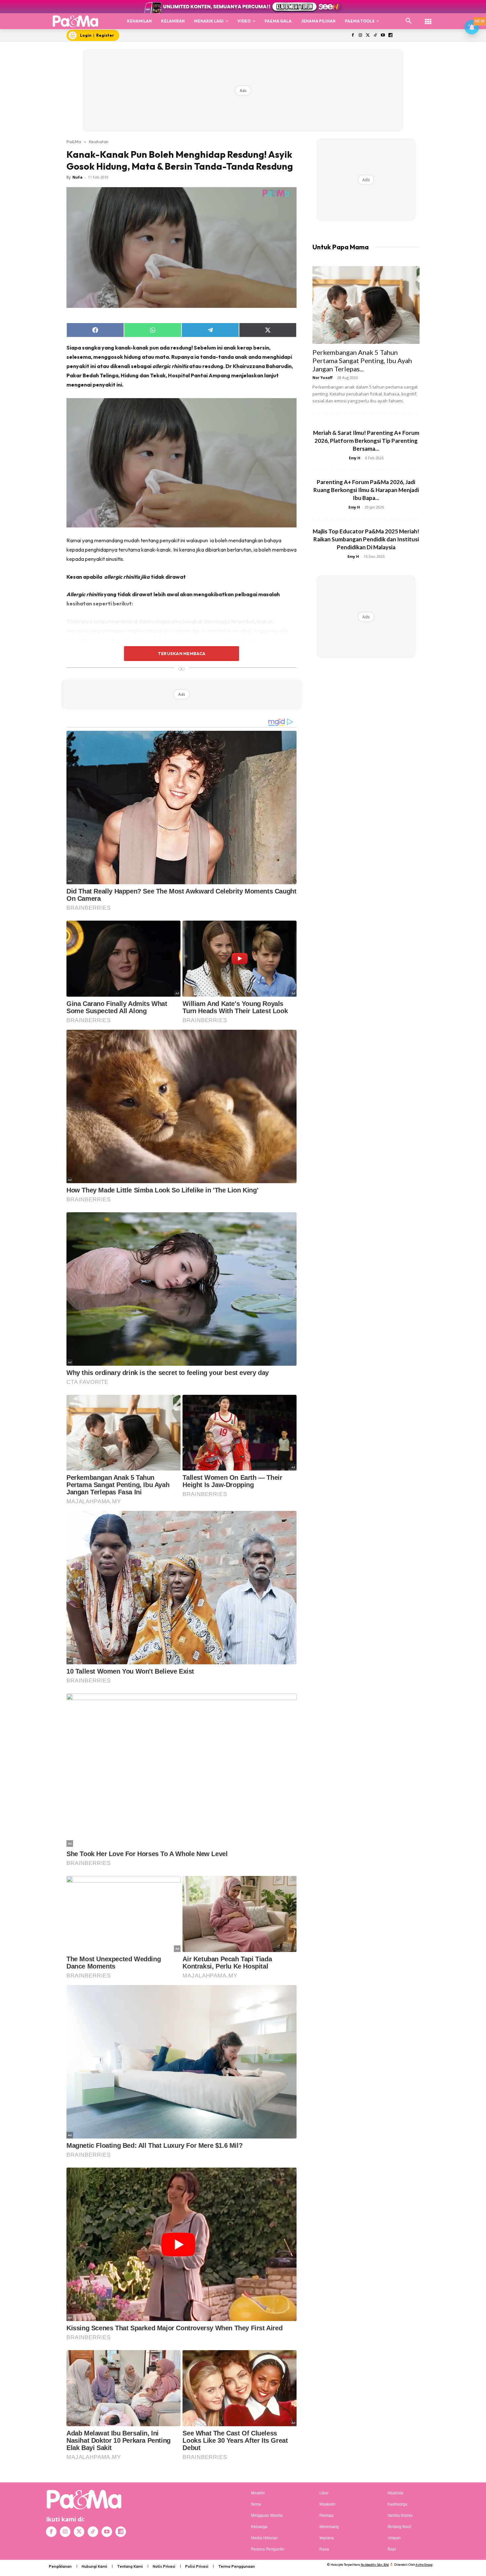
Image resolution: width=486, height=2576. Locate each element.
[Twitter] (368, 36)
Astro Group (424, 2565)
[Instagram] (360, 36)
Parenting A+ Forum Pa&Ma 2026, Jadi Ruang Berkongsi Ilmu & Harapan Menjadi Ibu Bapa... (366, 490)
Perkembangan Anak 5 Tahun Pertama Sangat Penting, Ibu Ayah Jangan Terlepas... (362, 360)
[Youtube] (383, 36)
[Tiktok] (375, 36)
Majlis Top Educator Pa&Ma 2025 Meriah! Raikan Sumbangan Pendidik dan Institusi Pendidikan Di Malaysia (366, 539)
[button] (409, 21)
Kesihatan (99, 142)
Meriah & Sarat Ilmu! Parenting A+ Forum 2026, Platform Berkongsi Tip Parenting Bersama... (366, 441)
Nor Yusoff (323, 377)
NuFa (78, 177)
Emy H (355, 458)
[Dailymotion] (390, 36)
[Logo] (76, 21)
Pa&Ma (74, 142)
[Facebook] (353, 36)
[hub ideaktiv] (428, 18)
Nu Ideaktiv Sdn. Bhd (375, 2565)
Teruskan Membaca (182, 653)
